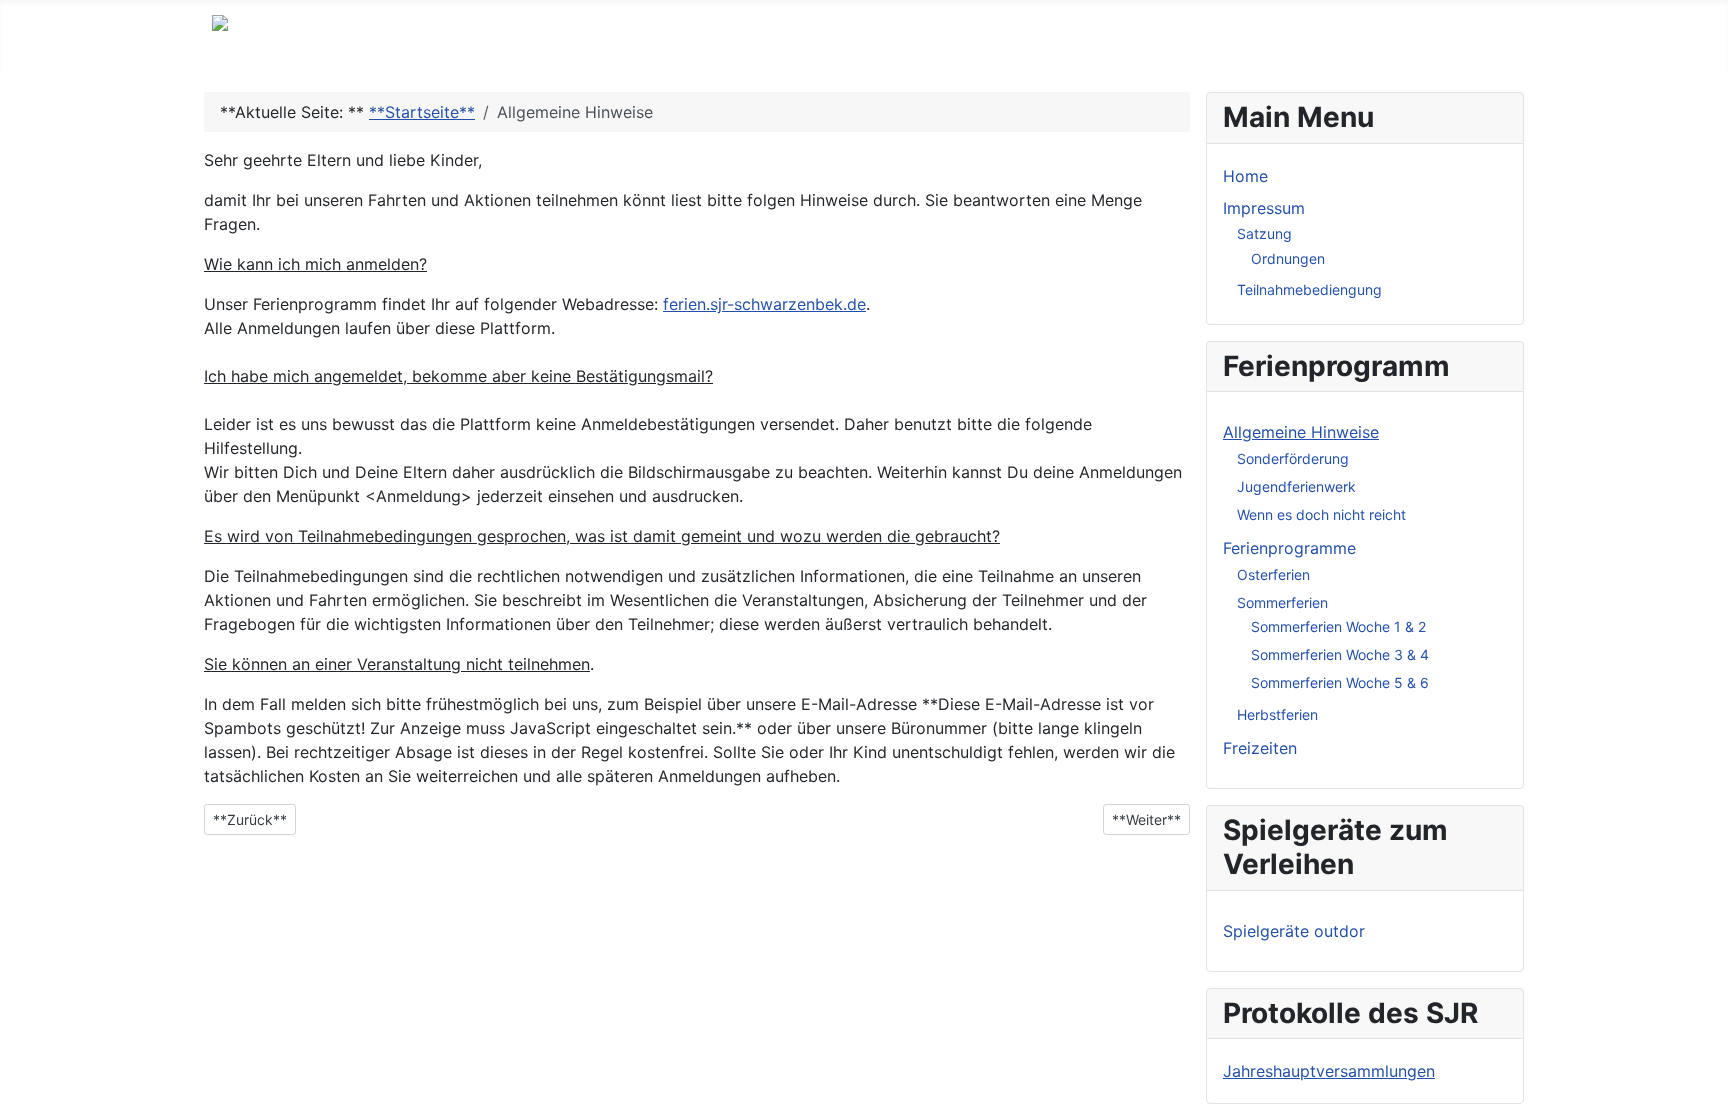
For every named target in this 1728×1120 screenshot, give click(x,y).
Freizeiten (1260, 748)
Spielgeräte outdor (1294, 931)
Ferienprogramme (1289, 548)
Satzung (1264, 233)
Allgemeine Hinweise (1301, 432)
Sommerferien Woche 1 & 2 (1338, 626)
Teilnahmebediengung (1309, 289)
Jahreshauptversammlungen (1329, 1071)
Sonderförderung (1293, 458)
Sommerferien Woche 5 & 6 (1340, 682)
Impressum (1264, 208)
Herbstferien (1277, 714)
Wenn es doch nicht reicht (1321, 514)
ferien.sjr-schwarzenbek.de (764, 304)
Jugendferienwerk (1296, 486)
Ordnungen (1288, 258)
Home (1245, 176)
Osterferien (1273, 574)
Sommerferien (1282, 602)
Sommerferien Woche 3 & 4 (1340, 654)
